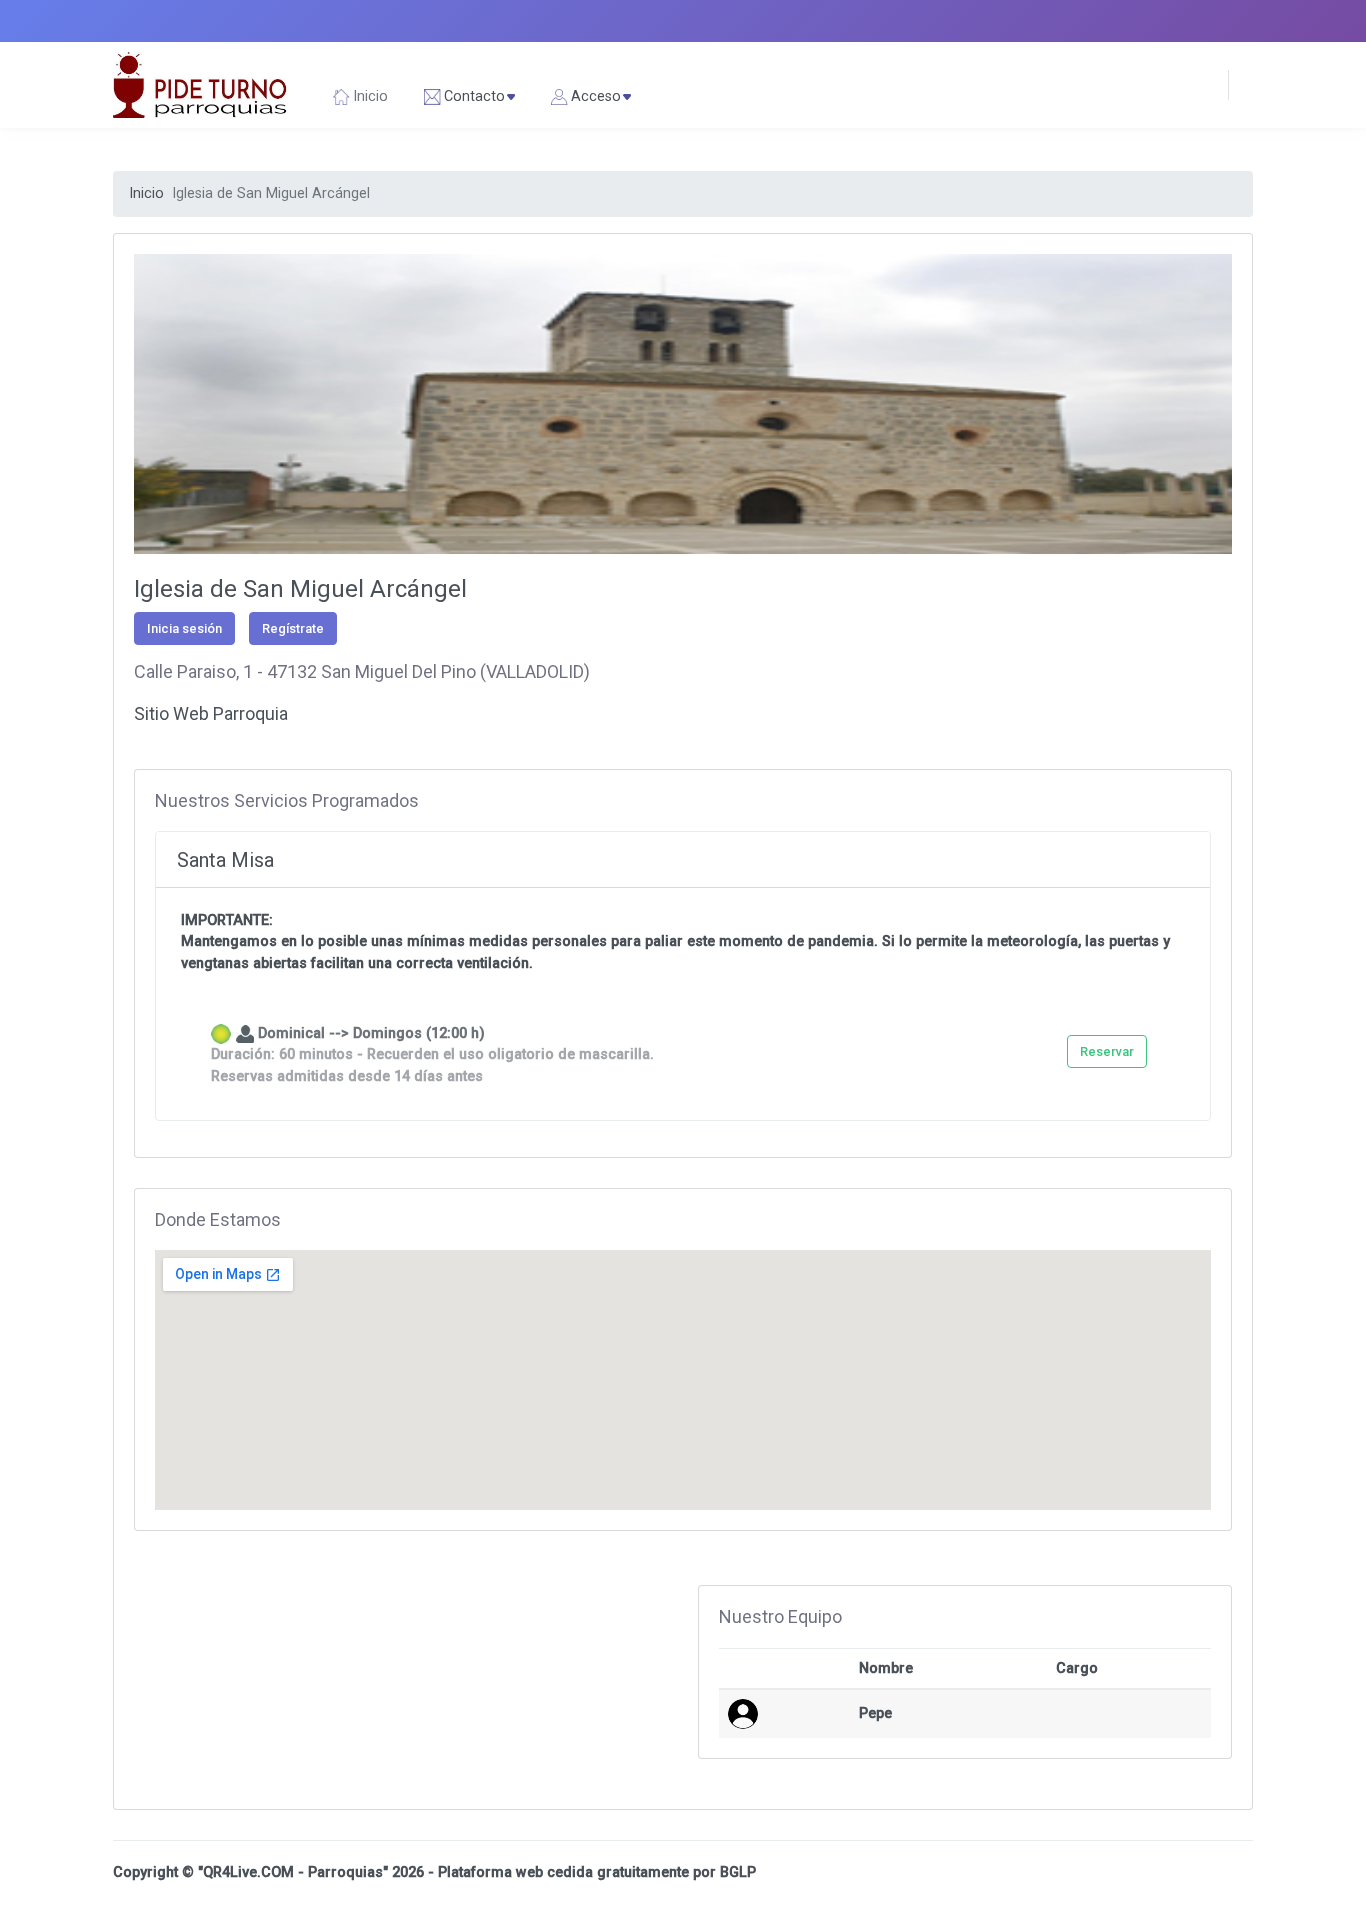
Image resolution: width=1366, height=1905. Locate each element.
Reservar (1107, 1051)
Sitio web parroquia (211, 713)
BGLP (738, 1872)
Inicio (146, 193)
